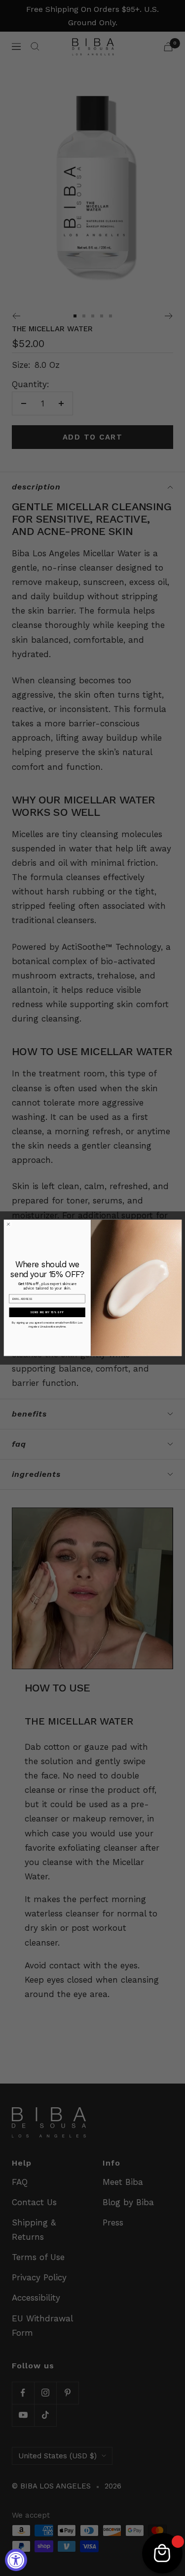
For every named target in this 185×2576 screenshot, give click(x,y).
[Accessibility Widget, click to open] (16, 2560)
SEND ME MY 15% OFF (47, 1313)
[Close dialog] (8, 1224)
